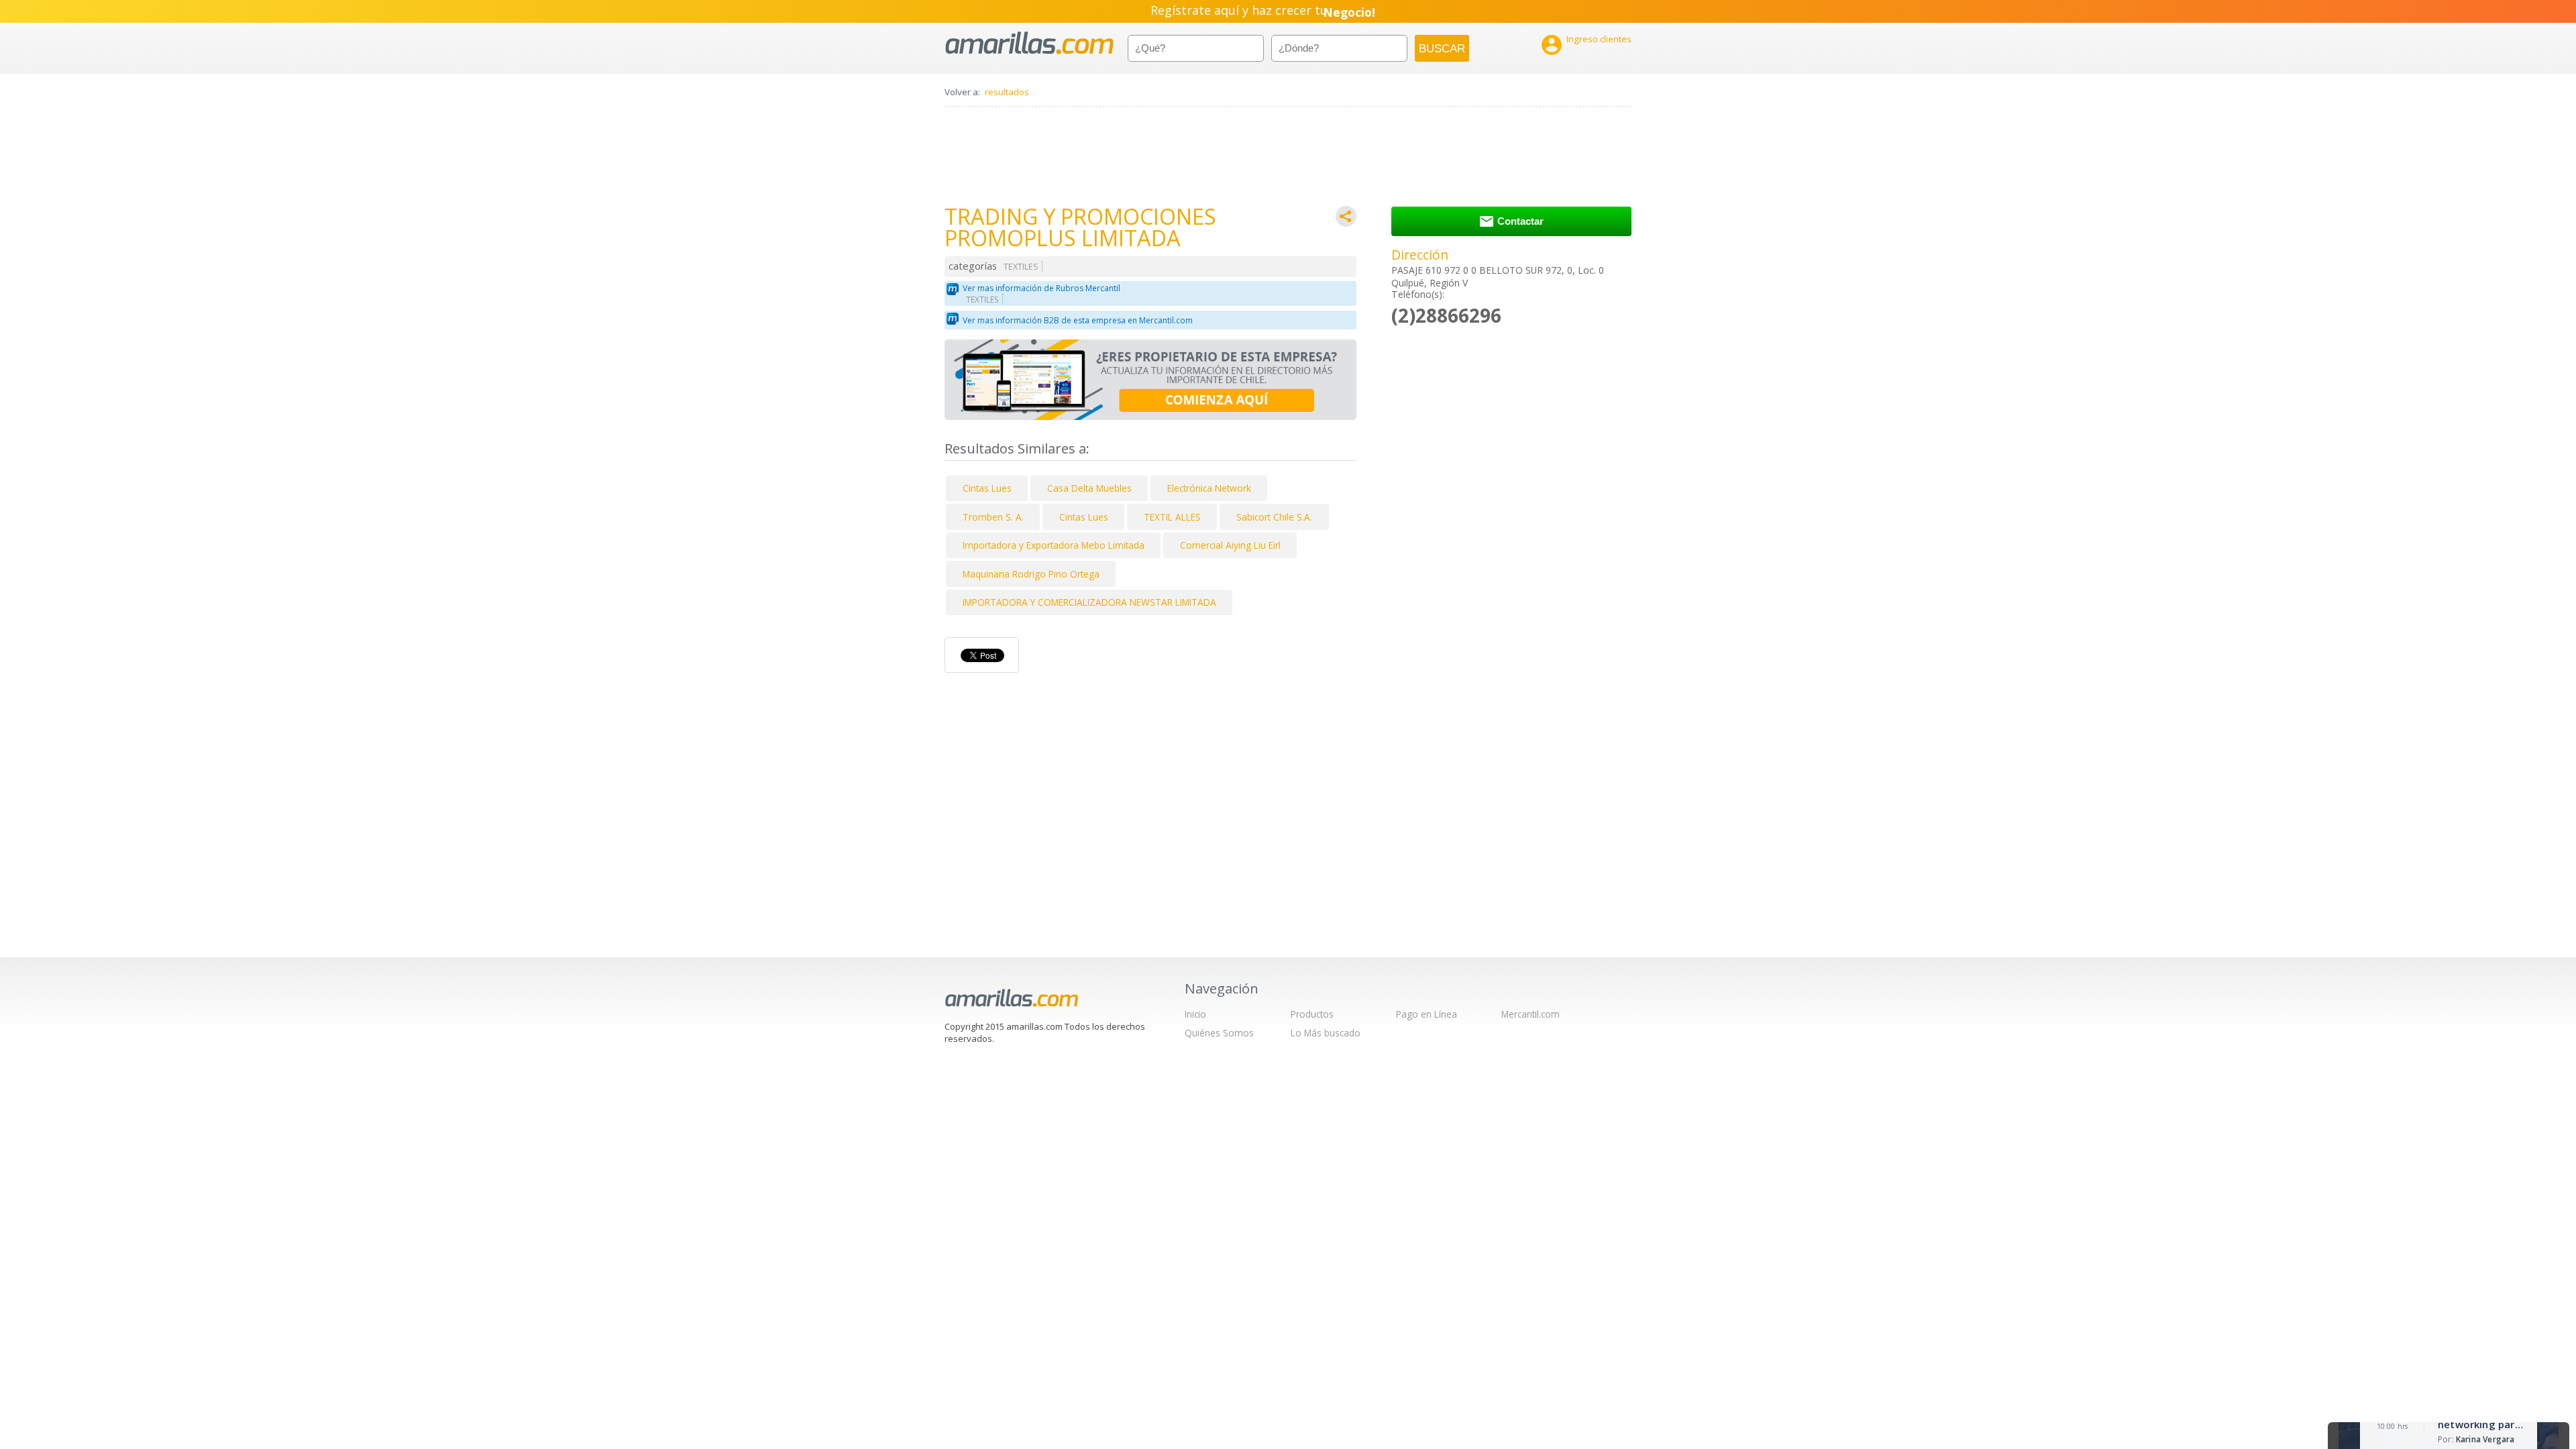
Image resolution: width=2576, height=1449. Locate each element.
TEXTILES (1021, 267)
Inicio (1195, 1014)
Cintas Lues (987, 488)
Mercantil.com (1531, 1014)
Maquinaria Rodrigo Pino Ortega (1031, 574)
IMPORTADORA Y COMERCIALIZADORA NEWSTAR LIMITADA (1089, 602)
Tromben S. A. (993, 517)
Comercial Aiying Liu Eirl (1230, 545)
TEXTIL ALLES (1172, 517)
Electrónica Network (1209, 488)
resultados (1007, 92)
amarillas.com (1029, 43)
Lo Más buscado (1326, 1033)
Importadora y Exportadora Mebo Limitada (1054, 545)
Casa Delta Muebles (1089, 488)
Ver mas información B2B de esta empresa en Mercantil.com (1078, 320)
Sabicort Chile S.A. (1274, 517)
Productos (1312, 1014)
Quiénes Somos (1219, 1033)
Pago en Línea (1427, 1014)
